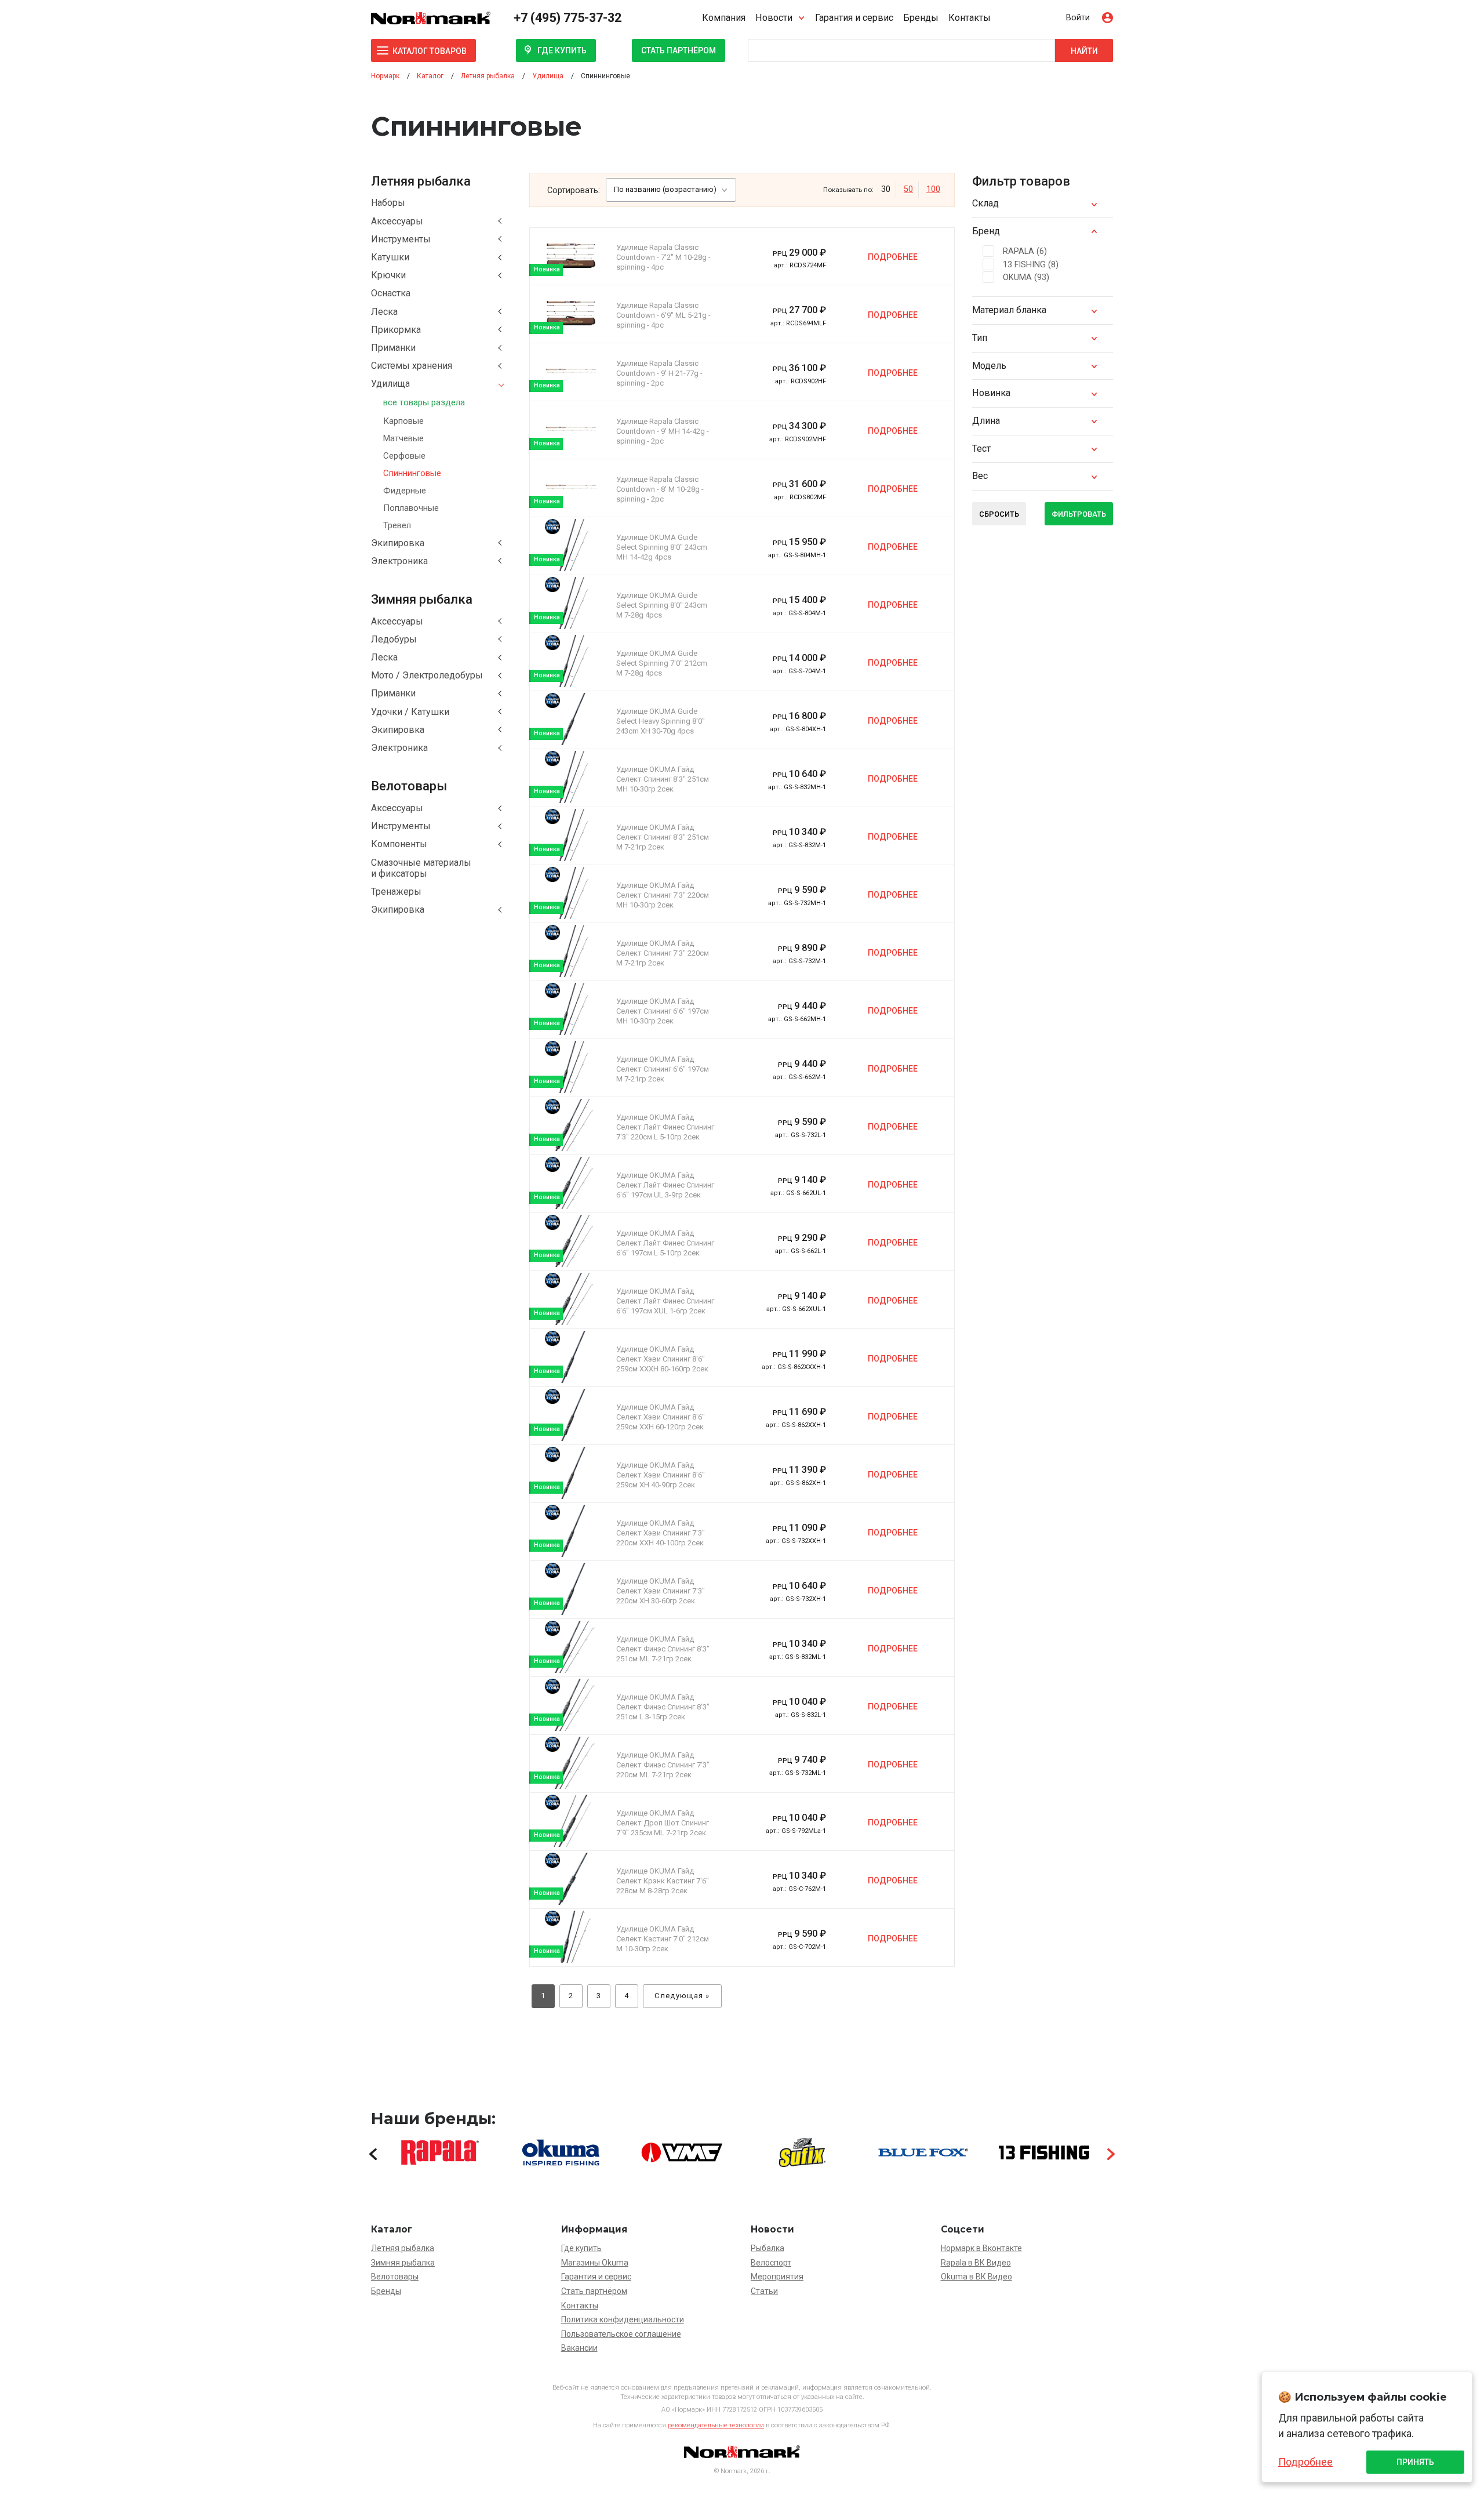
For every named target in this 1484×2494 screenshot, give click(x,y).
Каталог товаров (430, 51)
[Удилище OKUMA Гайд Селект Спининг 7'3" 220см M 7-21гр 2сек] (571, 951)
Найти (1084, 51)
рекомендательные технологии (716, 2425)
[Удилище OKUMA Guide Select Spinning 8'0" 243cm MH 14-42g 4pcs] (571, 545)
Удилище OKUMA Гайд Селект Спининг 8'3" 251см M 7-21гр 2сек (663, 837)
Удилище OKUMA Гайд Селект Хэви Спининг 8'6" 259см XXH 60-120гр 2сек (661, 1417)
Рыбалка (768, 2248)
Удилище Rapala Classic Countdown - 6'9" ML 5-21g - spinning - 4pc (663, 315)
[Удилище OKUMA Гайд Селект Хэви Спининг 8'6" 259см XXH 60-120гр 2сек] (571, 1415)
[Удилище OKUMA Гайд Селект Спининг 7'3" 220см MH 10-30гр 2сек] (571, 893)
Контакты (970, 18)
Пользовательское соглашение (621, 2334)
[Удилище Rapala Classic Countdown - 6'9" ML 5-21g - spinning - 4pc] (571, 313)
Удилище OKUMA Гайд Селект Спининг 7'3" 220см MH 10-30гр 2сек (663, 895)
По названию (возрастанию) (665, 189)
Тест (981, 449)
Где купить (562, 50)
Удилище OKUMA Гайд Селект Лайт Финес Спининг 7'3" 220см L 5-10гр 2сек (665, 1127)
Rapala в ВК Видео (976, 2263)
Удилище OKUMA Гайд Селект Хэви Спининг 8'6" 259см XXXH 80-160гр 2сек (662, 1359)
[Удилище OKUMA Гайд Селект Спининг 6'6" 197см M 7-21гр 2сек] (571, 1067)
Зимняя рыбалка (403, 2263)
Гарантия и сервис (854, 18)
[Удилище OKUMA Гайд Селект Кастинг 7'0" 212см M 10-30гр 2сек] (571, 1937)
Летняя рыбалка (403, 2248)
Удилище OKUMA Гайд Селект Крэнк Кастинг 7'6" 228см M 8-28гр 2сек (663, 1881)
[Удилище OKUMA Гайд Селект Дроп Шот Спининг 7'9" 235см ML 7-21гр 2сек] (571, 1821)
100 (933, 189)
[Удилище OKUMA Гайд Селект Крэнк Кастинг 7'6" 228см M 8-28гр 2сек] (571, 1879)
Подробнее (893, 257)
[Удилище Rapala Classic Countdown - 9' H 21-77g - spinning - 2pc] (571, 371)
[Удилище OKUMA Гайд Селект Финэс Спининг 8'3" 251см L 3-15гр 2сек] (571, 1705)
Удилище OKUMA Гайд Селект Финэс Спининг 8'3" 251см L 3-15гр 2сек (663, 1707)
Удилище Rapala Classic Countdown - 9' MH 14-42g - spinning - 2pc (663, 431)
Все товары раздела (424, 402)
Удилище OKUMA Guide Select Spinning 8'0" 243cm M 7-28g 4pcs (662, 605)
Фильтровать (1079, 514)
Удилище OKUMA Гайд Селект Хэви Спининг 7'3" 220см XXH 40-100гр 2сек (661, 1533)
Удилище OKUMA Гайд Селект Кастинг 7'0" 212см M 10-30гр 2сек (663, 1939)
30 (886, 189)
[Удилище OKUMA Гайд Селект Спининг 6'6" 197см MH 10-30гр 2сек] (571, 1009)
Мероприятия (777, 2277)
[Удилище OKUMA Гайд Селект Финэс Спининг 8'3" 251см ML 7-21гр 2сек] (571, 1647)
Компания (724, 18)
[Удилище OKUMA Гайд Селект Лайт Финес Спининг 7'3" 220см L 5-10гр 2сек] (571, 1125)
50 (908, 189)
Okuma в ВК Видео (976, 2277)
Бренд (986, 231)
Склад (985, 203)
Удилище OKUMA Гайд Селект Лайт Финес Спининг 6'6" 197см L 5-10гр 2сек (665, 1243)
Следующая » (682, 1996)
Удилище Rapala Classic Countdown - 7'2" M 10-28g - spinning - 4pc (663, 257)
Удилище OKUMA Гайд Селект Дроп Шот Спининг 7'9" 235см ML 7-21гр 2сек (663, 1823)
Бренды (921, 18)
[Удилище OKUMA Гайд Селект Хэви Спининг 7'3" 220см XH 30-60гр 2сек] (571, 1589)
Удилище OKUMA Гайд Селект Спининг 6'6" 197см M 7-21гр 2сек (663, 1069)
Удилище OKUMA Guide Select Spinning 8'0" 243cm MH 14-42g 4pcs (662, 547)
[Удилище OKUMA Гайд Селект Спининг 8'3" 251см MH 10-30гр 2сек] (571, 777)
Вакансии (579, 2348)
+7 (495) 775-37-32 (568, 18)
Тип (980, 338)
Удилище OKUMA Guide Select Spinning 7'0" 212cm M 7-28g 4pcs (662, 663)
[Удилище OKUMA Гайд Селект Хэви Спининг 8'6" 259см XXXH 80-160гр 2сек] (571, 1357)
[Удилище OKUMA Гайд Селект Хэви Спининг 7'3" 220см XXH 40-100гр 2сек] (571, 1531)
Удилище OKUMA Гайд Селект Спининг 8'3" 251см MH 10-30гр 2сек (663, 779)
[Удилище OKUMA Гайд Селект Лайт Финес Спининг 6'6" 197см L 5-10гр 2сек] (571, 1241)
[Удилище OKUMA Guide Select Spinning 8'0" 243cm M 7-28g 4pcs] (571, 603)
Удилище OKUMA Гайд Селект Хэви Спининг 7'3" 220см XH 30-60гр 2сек (661, 1591)
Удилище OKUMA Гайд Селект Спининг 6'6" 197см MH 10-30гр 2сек (663, 1011)
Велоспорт (771, 2263)
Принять (1415, 2462)
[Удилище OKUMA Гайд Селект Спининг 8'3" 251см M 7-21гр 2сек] (571, 835)
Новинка (991, 393)
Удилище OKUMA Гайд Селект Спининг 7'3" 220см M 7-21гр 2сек (663, 953)
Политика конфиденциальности (623, 2319)
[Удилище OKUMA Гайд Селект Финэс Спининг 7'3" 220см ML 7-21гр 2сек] (571, 1763)
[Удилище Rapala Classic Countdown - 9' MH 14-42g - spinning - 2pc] (571, 429)
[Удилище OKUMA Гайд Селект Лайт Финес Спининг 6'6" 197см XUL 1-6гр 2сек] (571, 1299)
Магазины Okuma (595, 2263)
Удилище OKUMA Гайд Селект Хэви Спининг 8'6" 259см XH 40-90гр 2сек (661, 1475)
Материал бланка (1009, 310)
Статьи (764, 2291)
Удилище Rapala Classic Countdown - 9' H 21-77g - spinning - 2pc (659, 373)
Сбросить (999, 514)
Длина (986, 421)
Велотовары (395, 2277)
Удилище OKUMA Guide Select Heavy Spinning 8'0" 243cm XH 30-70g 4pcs (661, 721)
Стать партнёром (679, 50)
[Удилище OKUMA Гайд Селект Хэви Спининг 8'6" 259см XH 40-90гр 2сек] (571, 1473)
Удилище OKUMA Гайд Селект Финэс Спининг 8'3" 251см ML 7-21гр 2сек (663, 1649)
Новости (774, 18)
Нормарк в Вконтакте (981, 2248)
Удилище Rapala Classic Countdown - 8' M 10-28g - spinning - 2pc (660, 489)
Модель (989, 366)
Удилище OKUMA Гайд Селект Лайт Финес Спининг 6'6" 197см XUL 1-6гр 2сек (665, 1301)
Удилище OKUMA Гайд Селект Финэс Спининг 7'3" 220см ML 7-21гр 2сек (663, 1765)
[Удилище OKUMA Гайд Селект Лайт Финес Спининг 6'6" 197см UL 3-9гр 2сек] (571, 1183)
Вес (980, 476)
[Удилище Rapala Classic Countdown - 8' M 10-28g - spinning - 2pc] (571, 487)
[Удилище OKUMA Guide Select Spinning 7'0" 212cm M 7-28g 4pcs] (571, 661)
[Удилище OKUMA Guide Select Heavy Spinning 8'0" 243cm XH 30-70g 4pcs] (571, 719)
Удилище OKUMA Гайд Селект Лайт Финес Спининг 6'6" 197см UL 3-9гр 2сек (665, 1185)
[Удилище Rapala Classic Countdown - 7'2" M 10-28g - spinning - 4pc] (571, 256)
